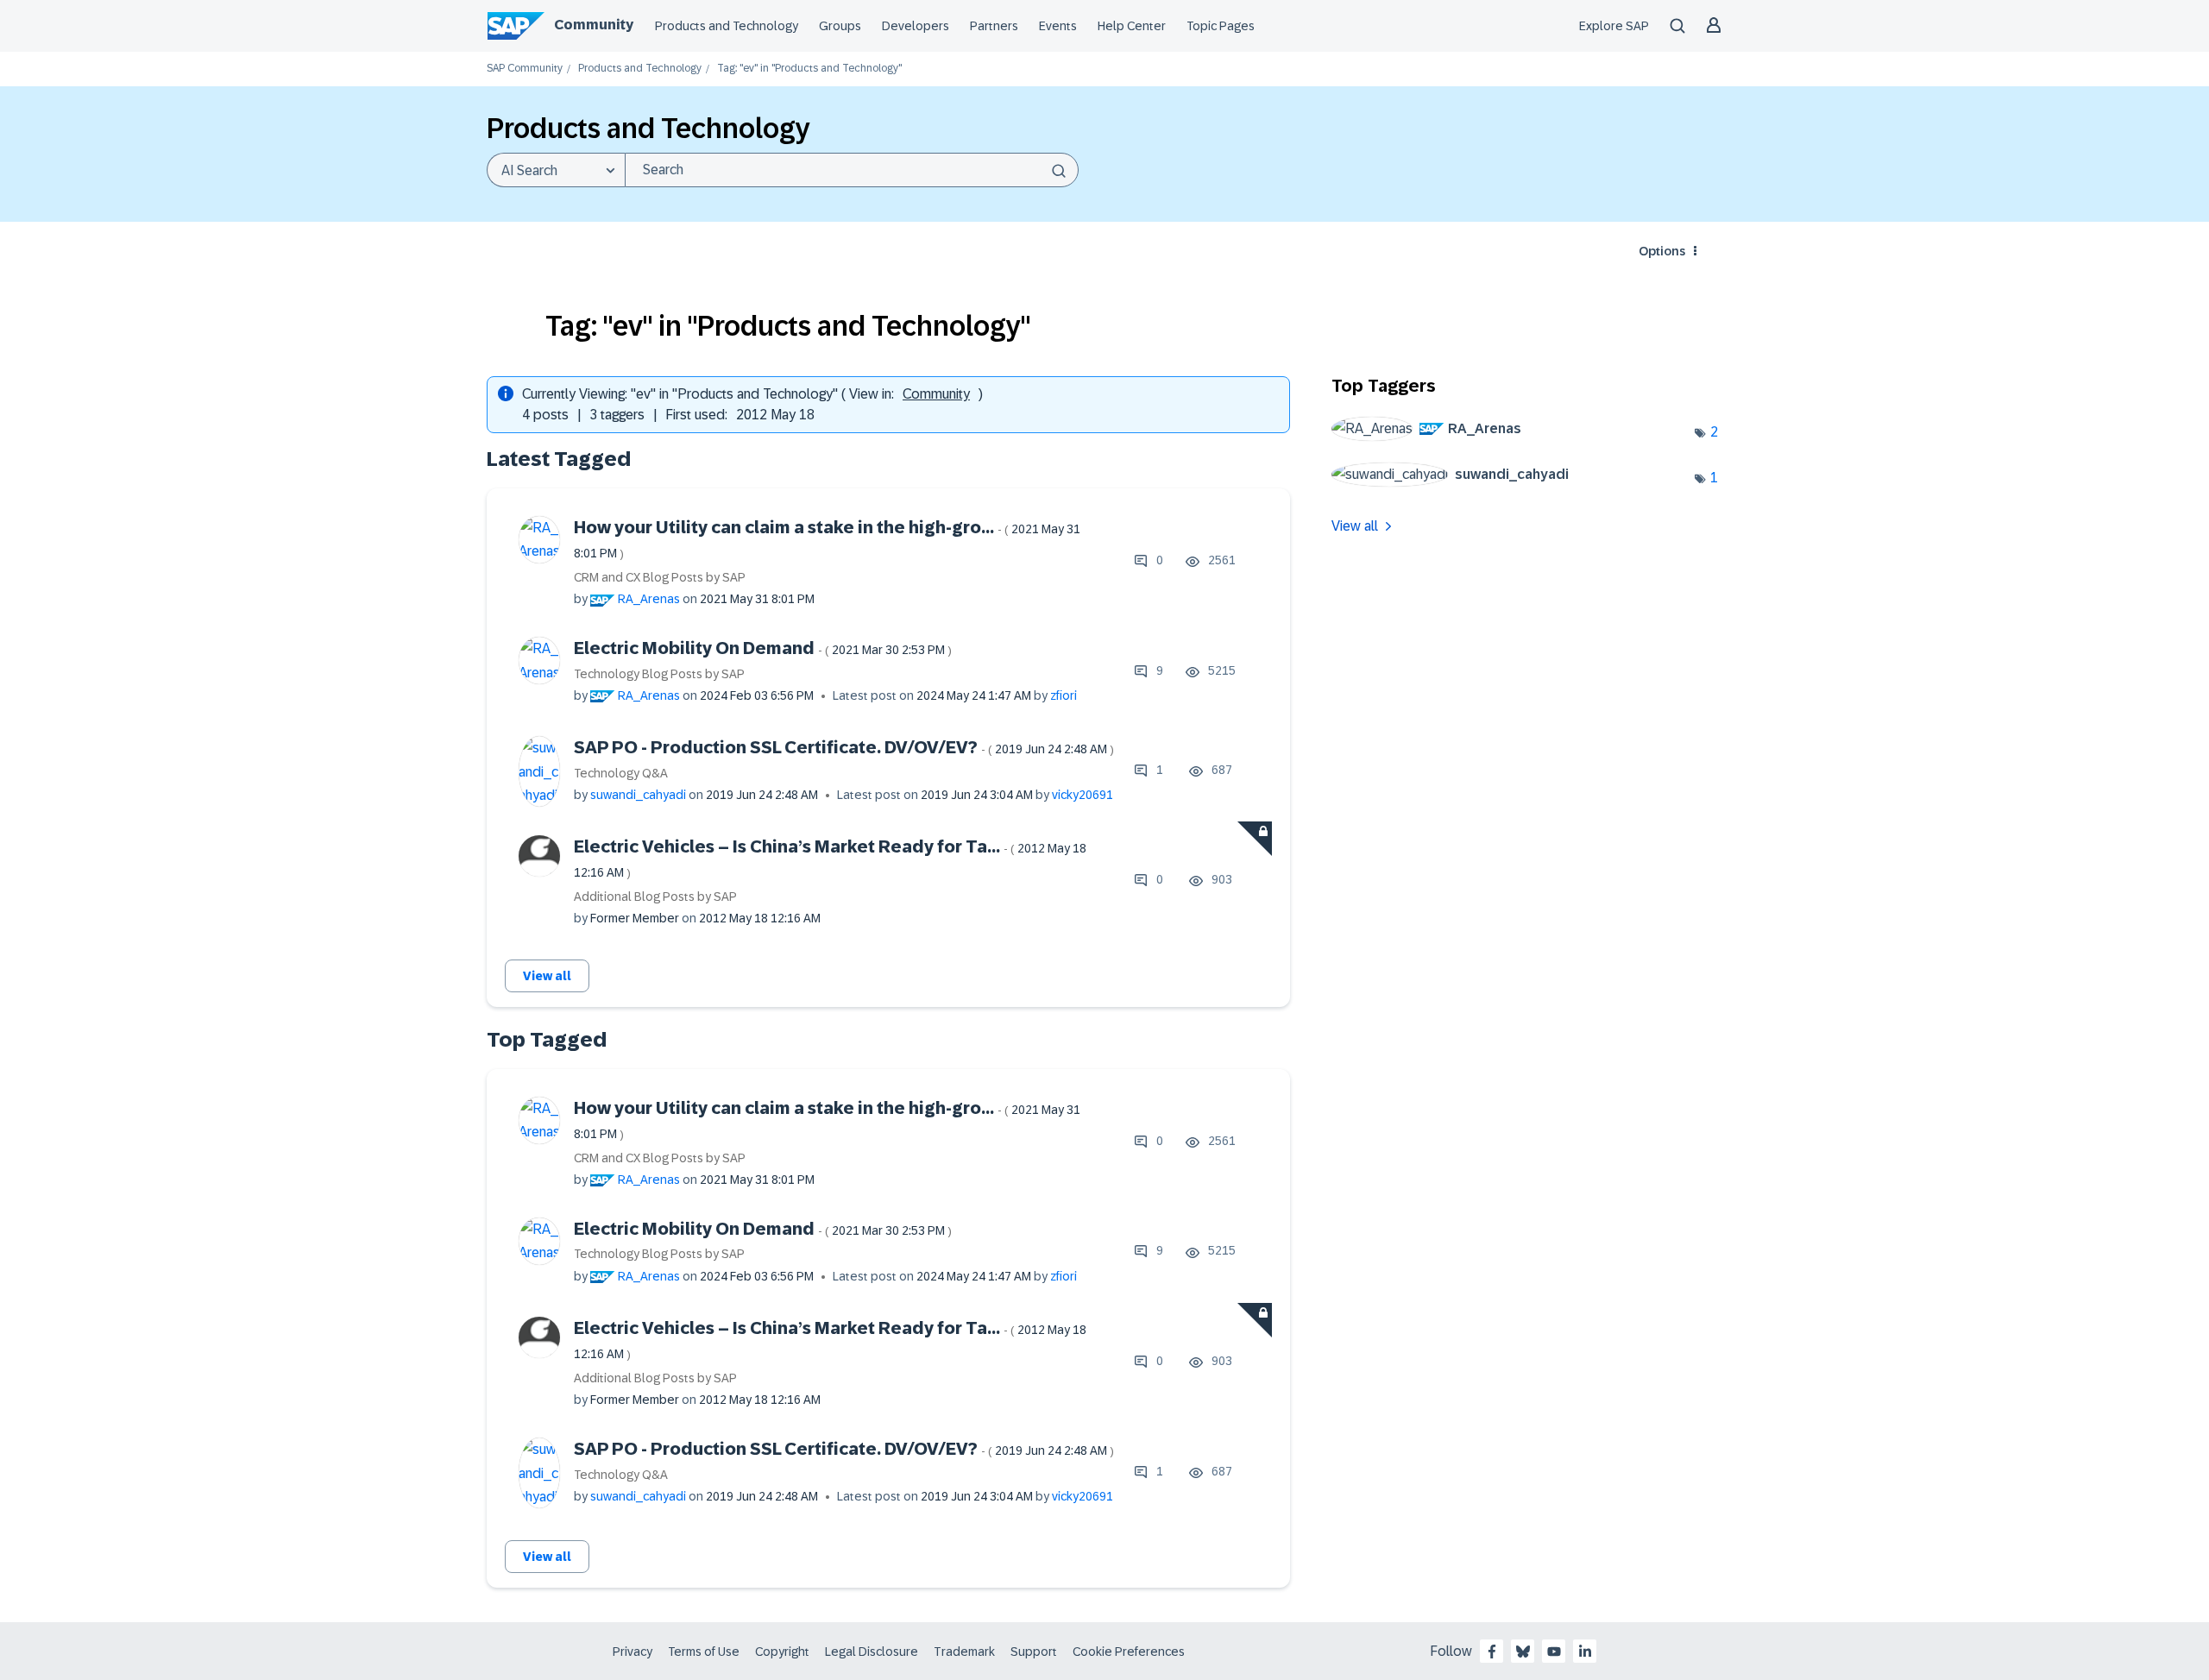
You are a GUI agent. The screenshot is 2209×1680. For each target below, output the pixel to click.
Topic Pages (1221, 26)
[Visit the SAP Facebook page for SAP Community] (1492, 1652)
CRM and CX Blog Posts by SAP (660, 577)
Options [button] (1662, 251)
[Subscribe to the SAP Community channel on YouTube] (1554, 1652)
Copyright (782, 1652)
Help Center (1132, 26)
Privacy (632, 1652)
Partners (994, 26)
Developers (916, 26)
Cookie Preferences (1129, 1652)
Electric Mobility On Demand (763, 648)
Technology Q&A (621, 773)
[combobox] (852, 170)
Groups (840, 26)
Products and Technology (727, 26)
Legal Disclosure (872, 1652)
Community (594, 25)
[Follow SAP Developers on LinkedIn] (1585, 1652)
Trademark (964, 1652)
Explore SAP (1614, 26)
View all (547, 976)
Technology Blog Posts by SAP (659, 674)
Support (1034, 1652)
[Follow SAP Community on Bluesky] (1523, 1652)
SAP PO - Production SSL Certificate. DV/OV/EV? (844, 747)
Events (1058, 26)
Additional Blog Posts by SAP (655, 897)
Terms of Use (704, 1652)
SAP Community (525, 69)
